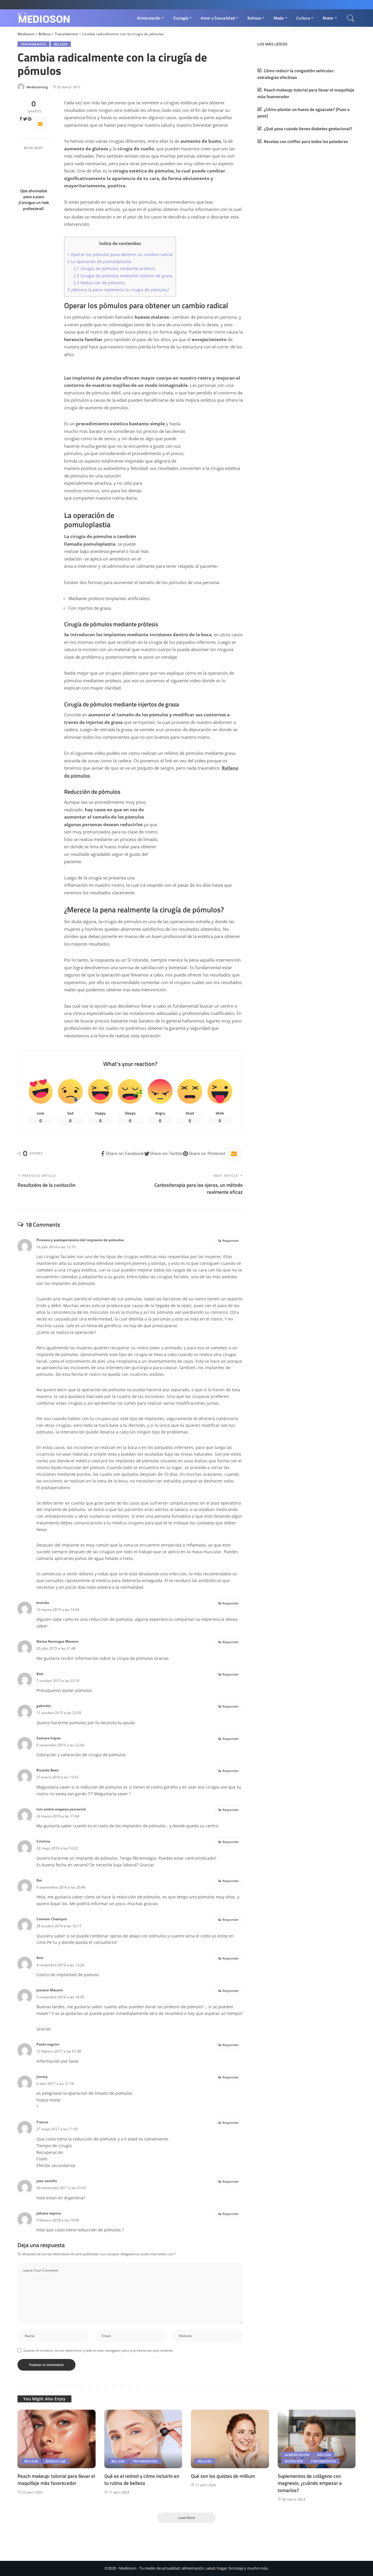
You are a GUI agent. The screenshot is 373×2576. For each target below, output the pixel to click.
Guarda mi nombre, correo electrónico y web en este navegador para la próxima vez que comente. (98, 2350)
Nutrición (294, 2461)
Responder (231, 1241)
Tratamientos (34, 44)
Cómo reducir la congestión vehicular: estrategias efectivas (296, 74)
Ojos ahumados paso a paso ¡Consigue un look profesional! (34, 200)
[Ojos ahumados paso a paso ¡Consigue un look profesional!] (34, 170)
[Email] (40, 124)
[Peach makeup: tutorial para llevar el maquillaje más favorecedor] (57, 2439)
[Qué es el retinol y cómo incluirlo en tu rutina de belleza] (143, 2439)
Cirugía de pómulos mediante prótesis (114, 268)
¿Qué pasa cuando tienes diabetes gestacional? (308, 129)
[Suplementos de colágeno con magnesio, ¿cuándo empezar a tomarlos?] (317, 2439)
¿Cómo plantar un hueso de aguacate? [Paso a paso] (303, 113)
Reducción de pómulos (99, 283)
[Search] (351, 18)
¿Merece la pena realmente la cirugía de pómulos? (118, 290)
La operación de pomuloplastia (99, 261)
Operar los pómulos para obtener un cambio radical (120, 254)
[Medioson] (44, 18)
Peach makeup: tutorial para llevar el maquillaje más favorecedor (56, 2480)
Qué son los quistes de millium (223, 2476)
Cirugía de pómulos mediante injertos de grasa (123, 276)
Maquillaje (56, 2461)
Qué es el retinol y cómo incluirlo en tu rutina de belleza (142, 2480)
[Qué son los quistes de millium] (230, 2439)
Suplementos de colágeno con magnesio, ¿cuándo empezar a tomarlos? (310, 2483)
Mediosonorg (37, 87)
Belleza (61, 44)
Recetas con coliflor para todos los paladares (306, 141)
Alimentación (297, 2455)
